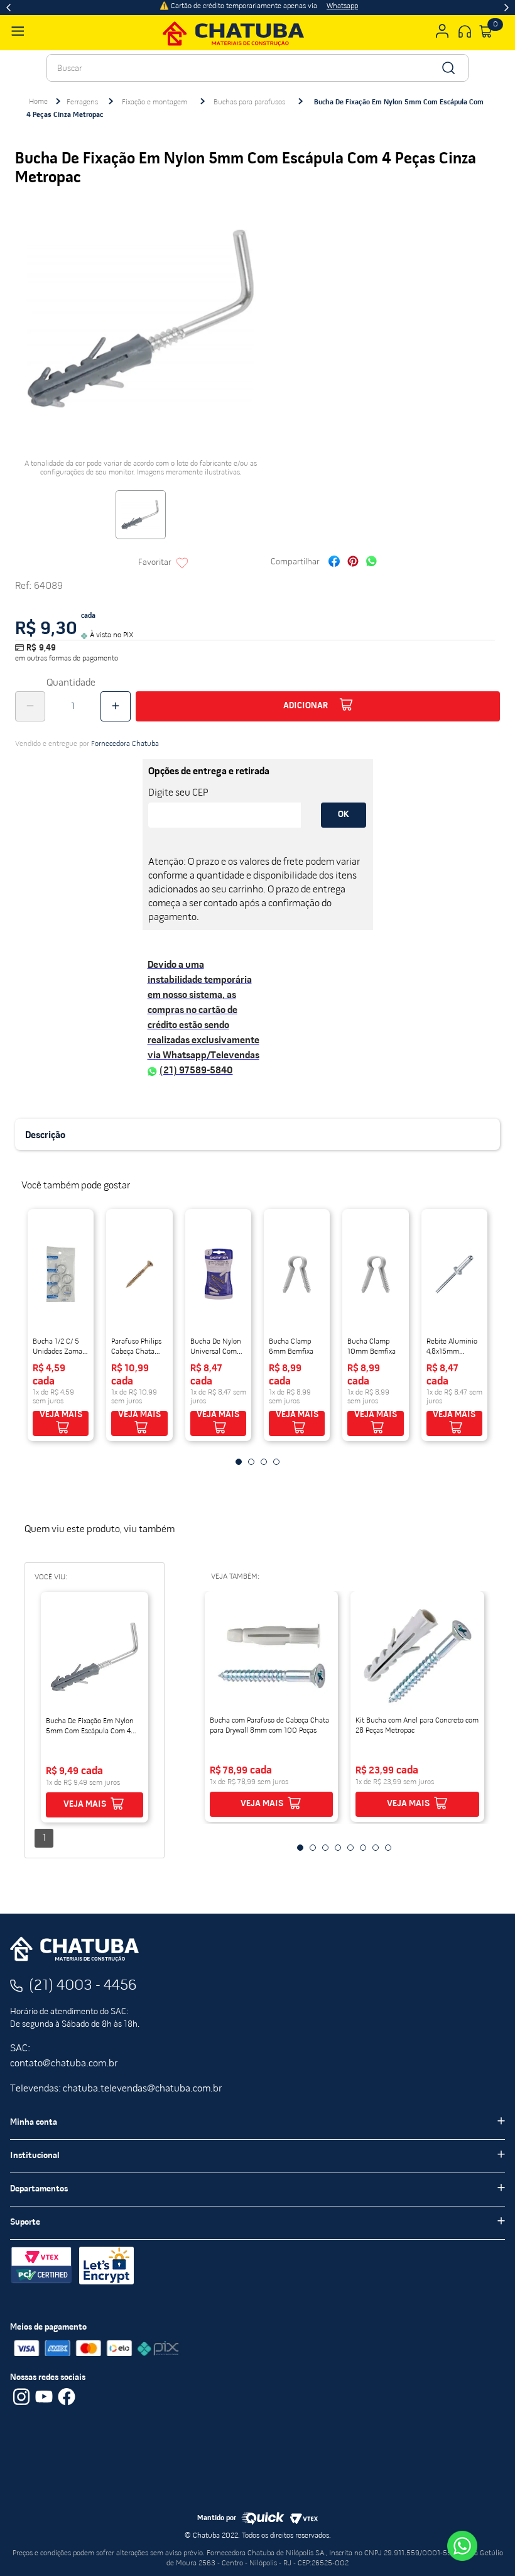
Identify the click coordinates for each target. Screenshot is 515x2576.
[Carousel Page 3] (264, 1462)
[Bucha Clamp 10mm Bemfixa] (375, 1274)
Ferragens (82, 102)
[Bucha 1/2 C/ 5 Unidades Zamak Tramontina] (61, 1274)
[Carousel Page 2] (251, 1462)
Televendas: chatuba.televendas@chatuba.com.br (116, 2089)
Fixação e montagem (154, 102)
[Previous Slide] (8, 8)
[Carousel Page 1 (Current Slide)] (239, 1462)
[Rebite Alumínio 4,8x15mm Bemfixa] (454, 1274)
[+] (116, 706)
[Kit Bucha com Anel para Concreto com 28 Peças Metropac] (417, 1656)
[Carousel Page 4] (276, 1462)
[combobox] (257, 68)
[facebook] (334, 563)
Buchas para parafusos (249, 102)
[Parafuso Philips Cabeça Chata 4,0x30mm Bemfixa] (139, 1274)
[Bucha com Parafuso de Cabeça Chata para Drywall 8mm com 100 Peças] (272, 1656)
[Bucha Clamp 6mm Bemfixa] (297, 1274)
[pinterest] (353, 563)
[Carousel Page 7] (376, 1848)
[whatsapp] (371, 563)
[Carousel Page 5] (350, 1848)
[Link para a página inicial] (38, 102)
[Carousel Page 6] (363, 1848)
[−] (30, 706)
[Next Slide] (507, 8)
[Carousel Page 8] (388, 1848)
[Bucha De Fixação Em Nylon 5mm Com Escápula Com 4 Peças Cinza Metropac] (95, 1657)
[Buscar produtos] (447, 68)
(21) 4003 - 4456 (83, 1986)
